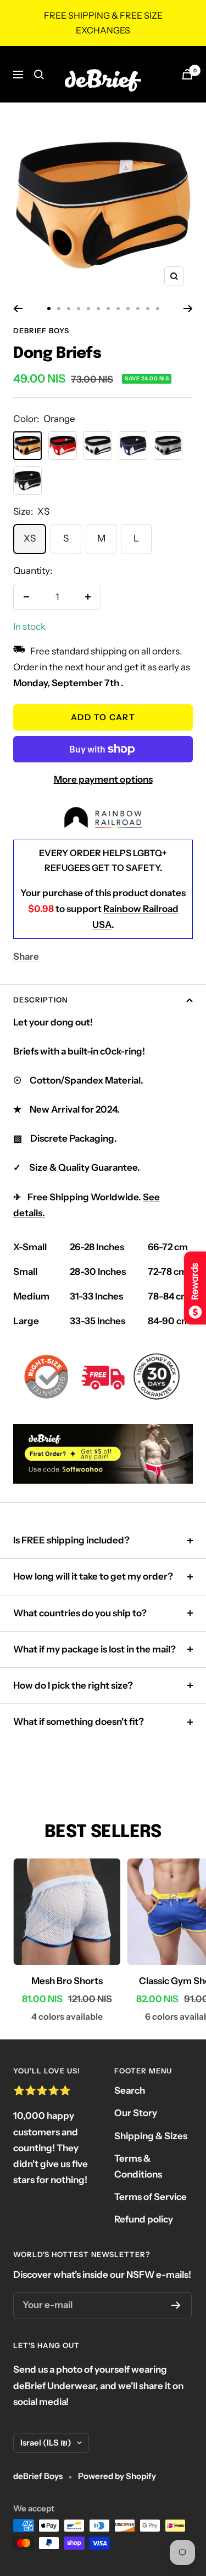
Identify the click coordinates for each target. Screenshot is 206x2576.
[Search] (39, 75)
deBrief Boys (41, 330)
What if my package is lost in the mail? (94, 1649)
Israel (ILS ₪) (46, 2443)
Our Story (136, 2113)
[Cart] (187, 74)
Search (130, 2090)
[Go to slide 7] (108, 309)
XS (30, 538)
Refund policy (144, 2219)
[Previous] (18, 309)
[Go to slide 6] (98, 309)
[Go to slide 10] (138, 309)
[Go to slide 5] (88, 309)
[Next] (188, 309)
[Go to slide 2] (59, 309)
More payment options (103, 779)
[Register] (176, 2305)
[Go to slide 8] (118, 309)
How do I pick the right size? (73, 1685)
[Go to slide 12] (158, 309)
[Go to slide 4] (79, 309)
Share (26, 956)
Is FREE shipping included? (71, 1540)
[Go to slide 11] (148, 309)
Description (40, 1000)
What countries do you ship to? (80, 1613)
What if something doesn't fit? (79, 1722)
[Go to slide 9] (128, 309)
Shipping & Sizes (151, 2136)
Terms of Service (151, 2197)
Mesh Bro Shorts (67, 1981)
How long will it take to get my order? (93, 1576)
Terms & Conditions (138, 2166)
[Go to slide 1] (49, 309)
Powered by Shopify (117, 2476)
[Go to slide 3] (69, 309)
